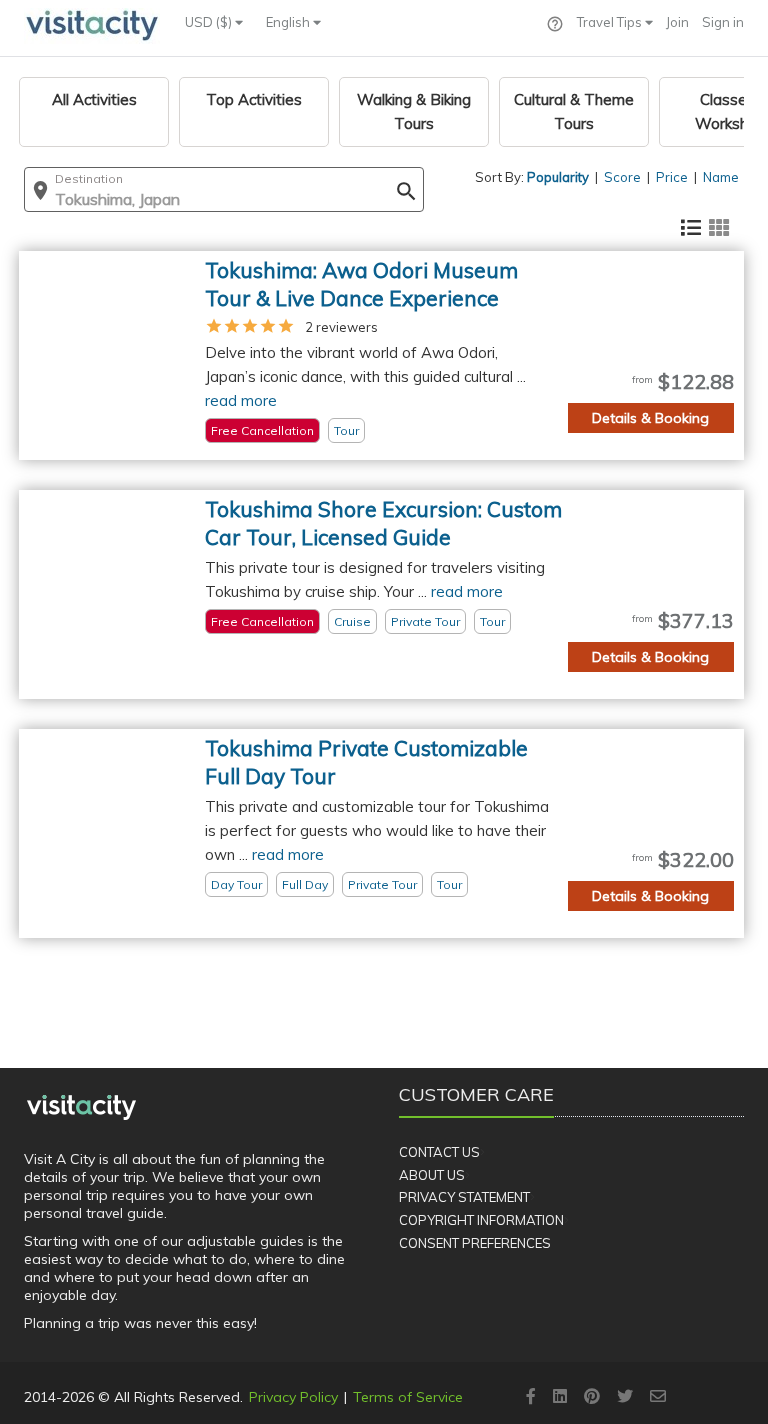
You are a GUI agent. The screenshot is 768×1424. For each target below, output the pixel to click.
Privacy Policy (293, 1397)
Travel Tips (611, 22)
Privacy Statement (464, 1197)
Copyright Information (481, 1220)
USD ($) (210, 22)
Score (622, 177)
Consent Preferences (475, 1243)
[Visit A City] (81, 1107)
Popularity (558, 177)
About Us (432, 1175)
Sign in (723, 22)
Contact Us (439, 1152)
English (289, 22)
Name (721, 177)
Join (677, 22)
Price (672, 177)
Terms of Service (408, 1397)
